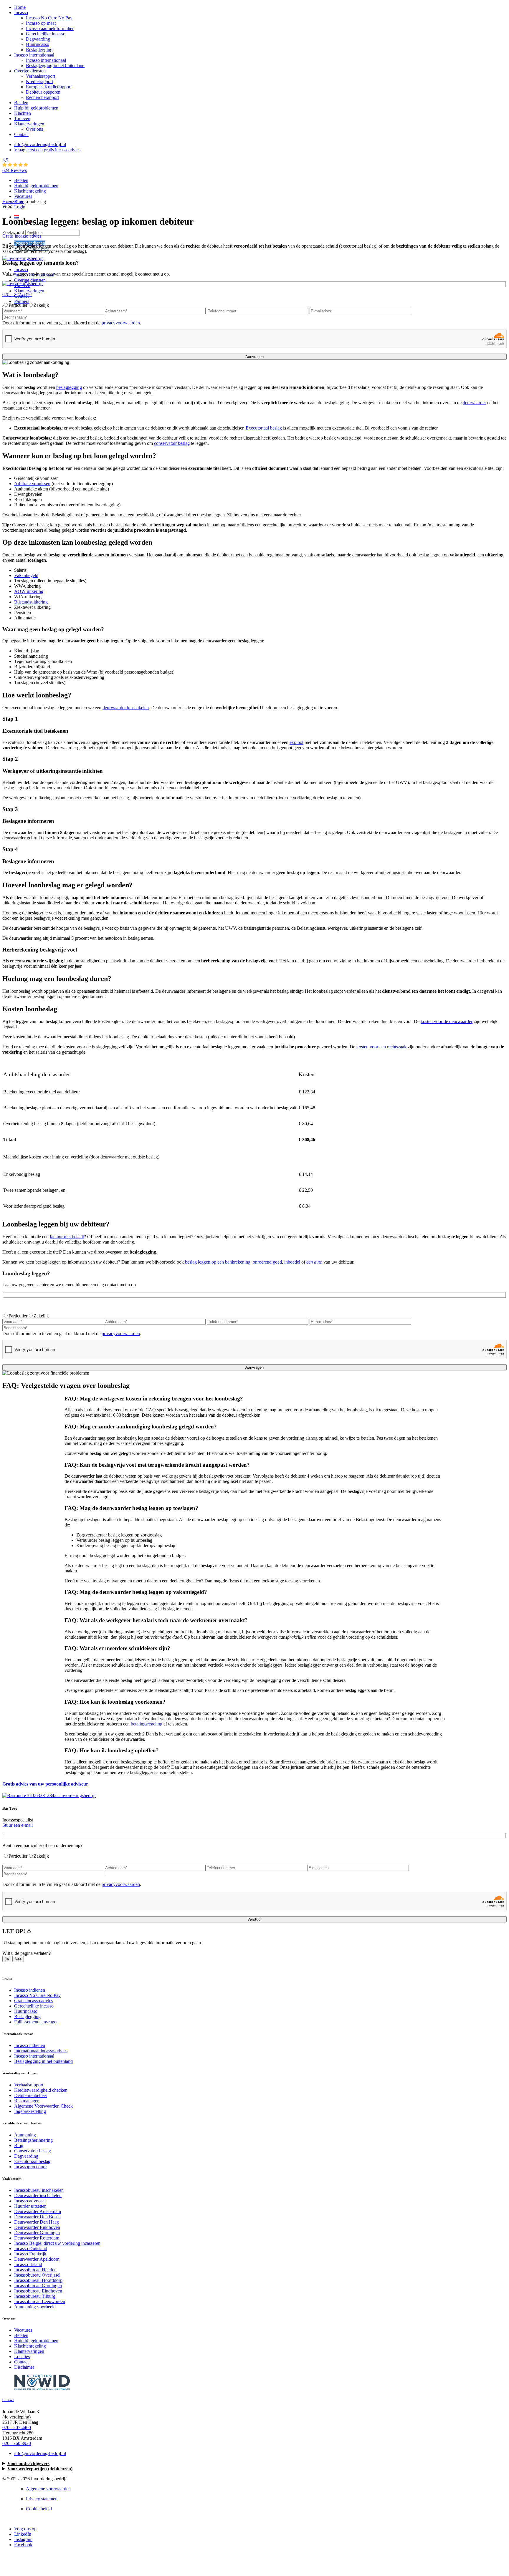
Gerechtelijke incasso (46, 34)
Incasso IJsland (28, 2264)
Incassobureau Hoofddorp (38, 2280)
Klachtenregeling (30, 191)
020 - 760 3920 (17, 2443)
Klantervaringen (29, 124)
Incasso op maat (41, 23)
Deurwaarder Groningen (37, 2233)
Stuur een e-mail (18, 1825)
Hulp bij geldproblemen (36, 108)
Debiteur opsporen (43, 92)
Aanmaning (25, 2135)
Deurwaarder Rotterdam (37, 2238)
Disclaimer (24, 2367)
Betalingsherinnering (33, 2140)
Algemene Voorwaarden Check (43, 2106)
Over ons (34, 129)
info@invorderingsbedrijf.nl (40, 144)
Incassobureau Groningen (38, 2286)
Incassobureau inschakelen (39, 2190)
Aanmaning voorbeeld (35, 2307)
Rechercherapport (42, 97)
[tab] (255, 1407)
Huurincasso (38, 44)
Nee (18, 1959)
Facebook (23, 2545)
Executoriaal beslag (32, 2161)
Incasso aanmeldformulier (50, 28)
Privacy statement (42, 2499)
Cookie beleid (39, 2509)
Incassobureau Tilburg (35, 2296)
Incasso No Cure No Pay (49, 18)
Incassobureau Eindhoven (38, 2291)
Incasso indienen (30, 243)
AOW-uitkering (29, 591)
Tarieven (22, 118)
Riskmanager (26, 2101)
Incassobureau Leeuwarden (40, 2301)
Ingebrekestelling (30, 2111)
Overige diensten (30, 71)
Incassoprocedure (30, 2167)
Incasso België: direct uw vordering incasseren (57, 2243)
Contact (21, 134)
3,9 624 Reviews (15, 165)
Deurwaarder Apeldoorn (37, 2259)
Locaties (22, 2357)
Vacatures (23, 196)
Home (20, 7)
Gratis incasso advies (34, 2001)
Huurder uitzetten (30, 2206)
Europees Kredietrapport (49, 87)
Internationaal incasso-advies (41, 2051)
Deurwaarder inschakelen (38, 2195)
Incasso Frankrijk (30, 2254)
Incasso (21, 13)
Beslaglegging (39, 50)
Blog (19, 2145)
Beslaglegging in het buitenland (55, 66)
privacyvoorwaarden (121, 323)
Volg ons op (25, 2529)
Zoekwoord (14, 232)
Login (20, 207)
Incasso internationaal (34, 55)
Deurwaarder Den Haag (37, 2222)
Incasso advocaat (30, 2201)
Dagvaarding (38, 39)
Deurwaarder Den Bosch (37, 2217)
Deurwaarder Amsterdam (38, 2211)
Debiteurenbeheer (31, 2095)
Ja (7, 1959)
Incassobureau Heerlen (35, 2270)
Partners (22, 301)
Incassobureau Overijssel (37, 2275)
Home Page (13, 202)
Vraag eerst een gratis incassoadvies (47, 150)
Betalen (21, 103)
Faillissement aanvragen (36, 2022)
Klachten (23, 113)
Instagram (23, 2539)
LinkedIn (23, 2534)
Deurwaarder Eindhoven (37, 2227)
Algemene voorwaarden (48, 2489)
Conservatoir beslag (33, 2151)
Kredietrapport (39, 81)
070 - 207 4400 (17, 2427)
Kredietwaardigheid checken (41, 2090)
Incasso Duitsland (31, 2248)
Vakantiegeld (26, 575)
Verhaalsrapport (41, 76)
